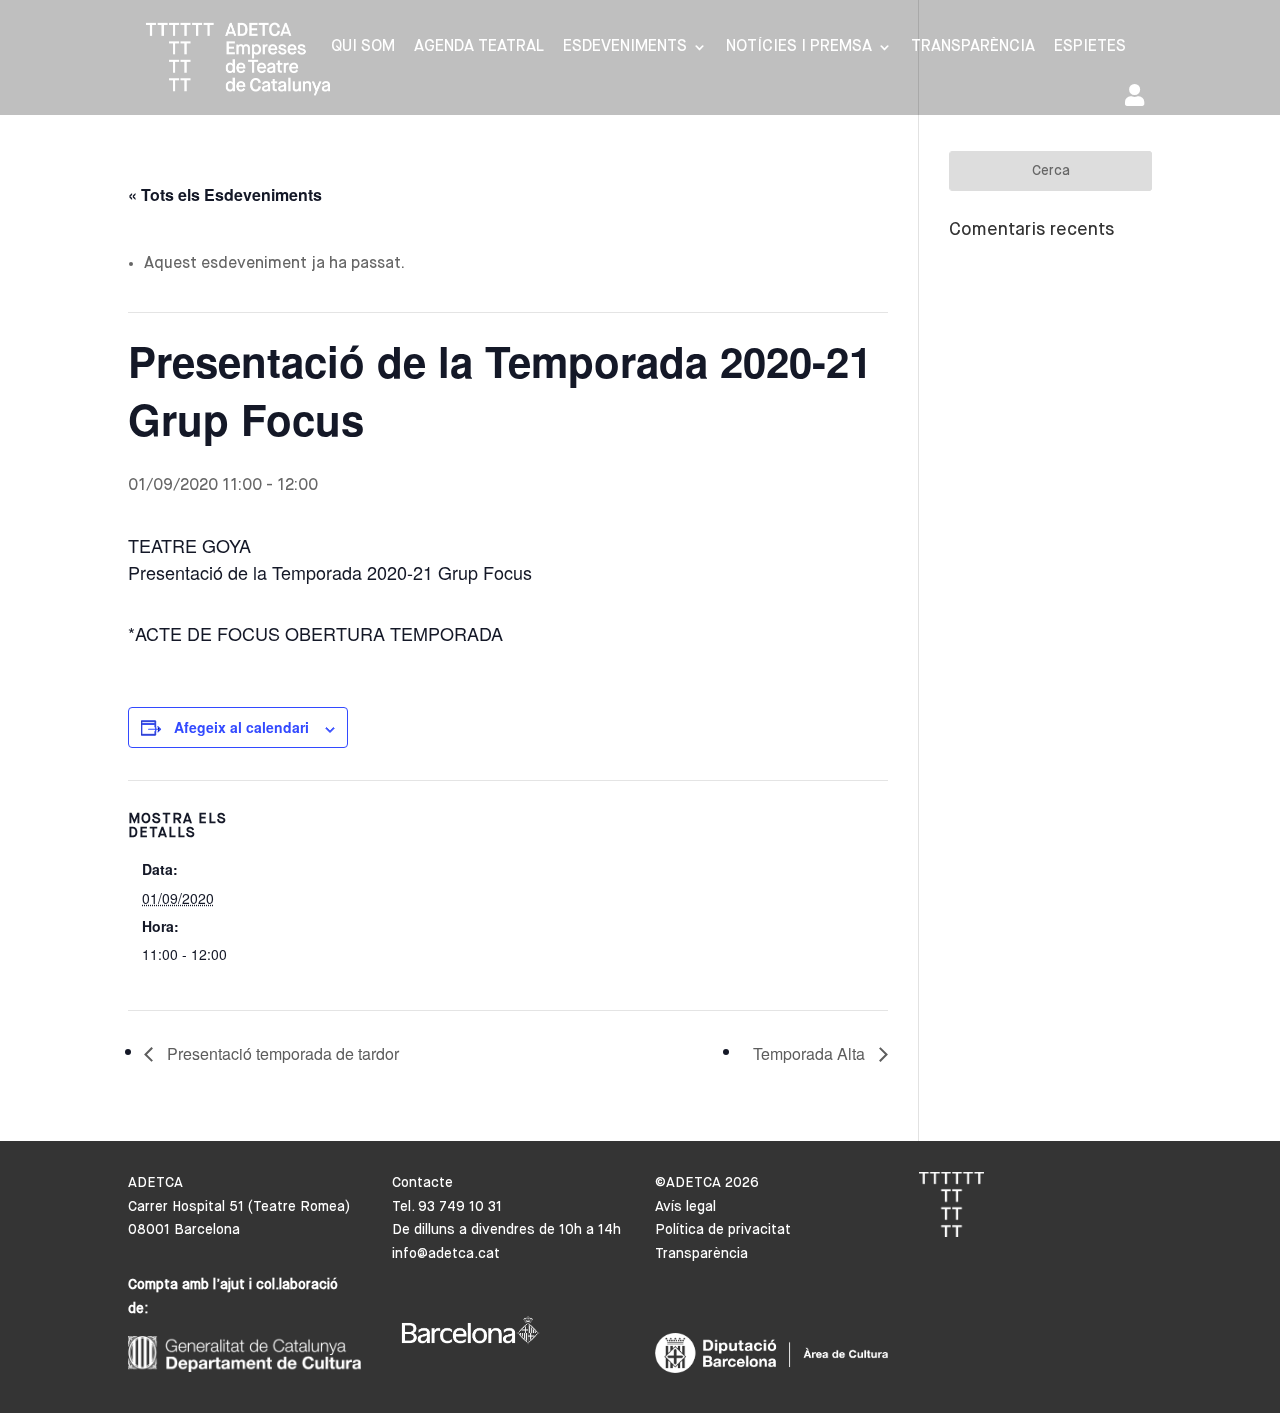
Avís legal (685, 1207)
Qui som (363, 47)
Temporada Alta (811, 1053)
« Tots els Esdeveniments (225, 194)
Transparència (973, 47)
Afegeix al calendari (241, 727)
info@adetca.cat (446, 1254)
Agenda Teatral (479, 47)
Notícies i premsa (799, 47)
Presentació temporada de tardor (281, 1053)
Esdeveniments (625, 47)
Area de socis (1138, 99)
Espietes (1090, 47)
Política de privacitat (723, 1230)
